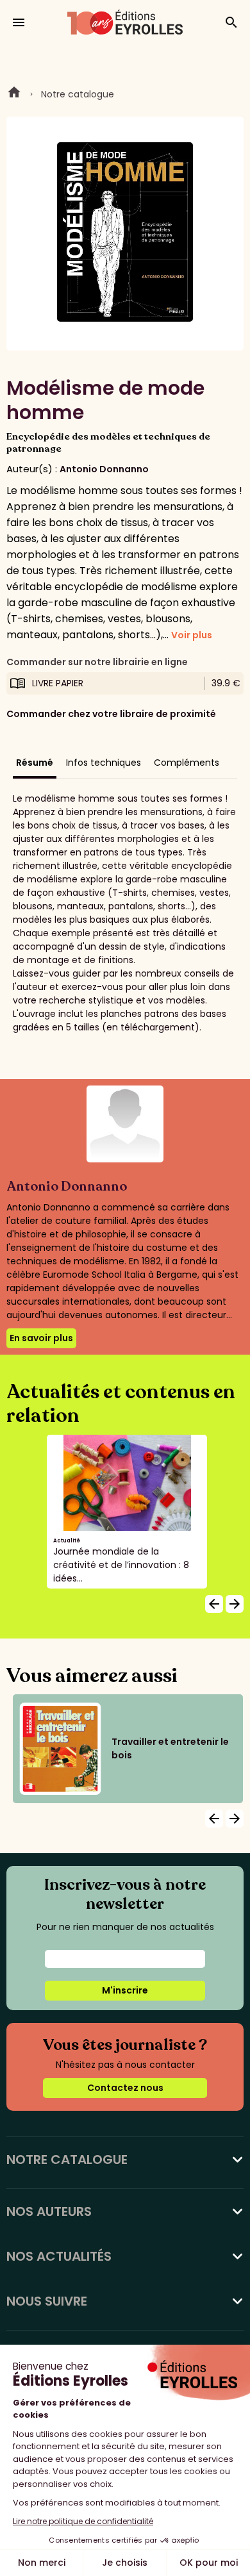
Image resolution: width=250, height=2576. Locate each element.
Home (14, 94)
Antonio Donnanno (104, 469)
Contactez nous (125, 2088)
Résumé (35, 763)
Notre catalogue (78, 94)
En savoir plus (41, 1338)
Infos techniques (104, 763)
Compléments (187, 763)
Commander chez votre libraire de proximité (111, 714)
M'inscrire (125, 1990)
